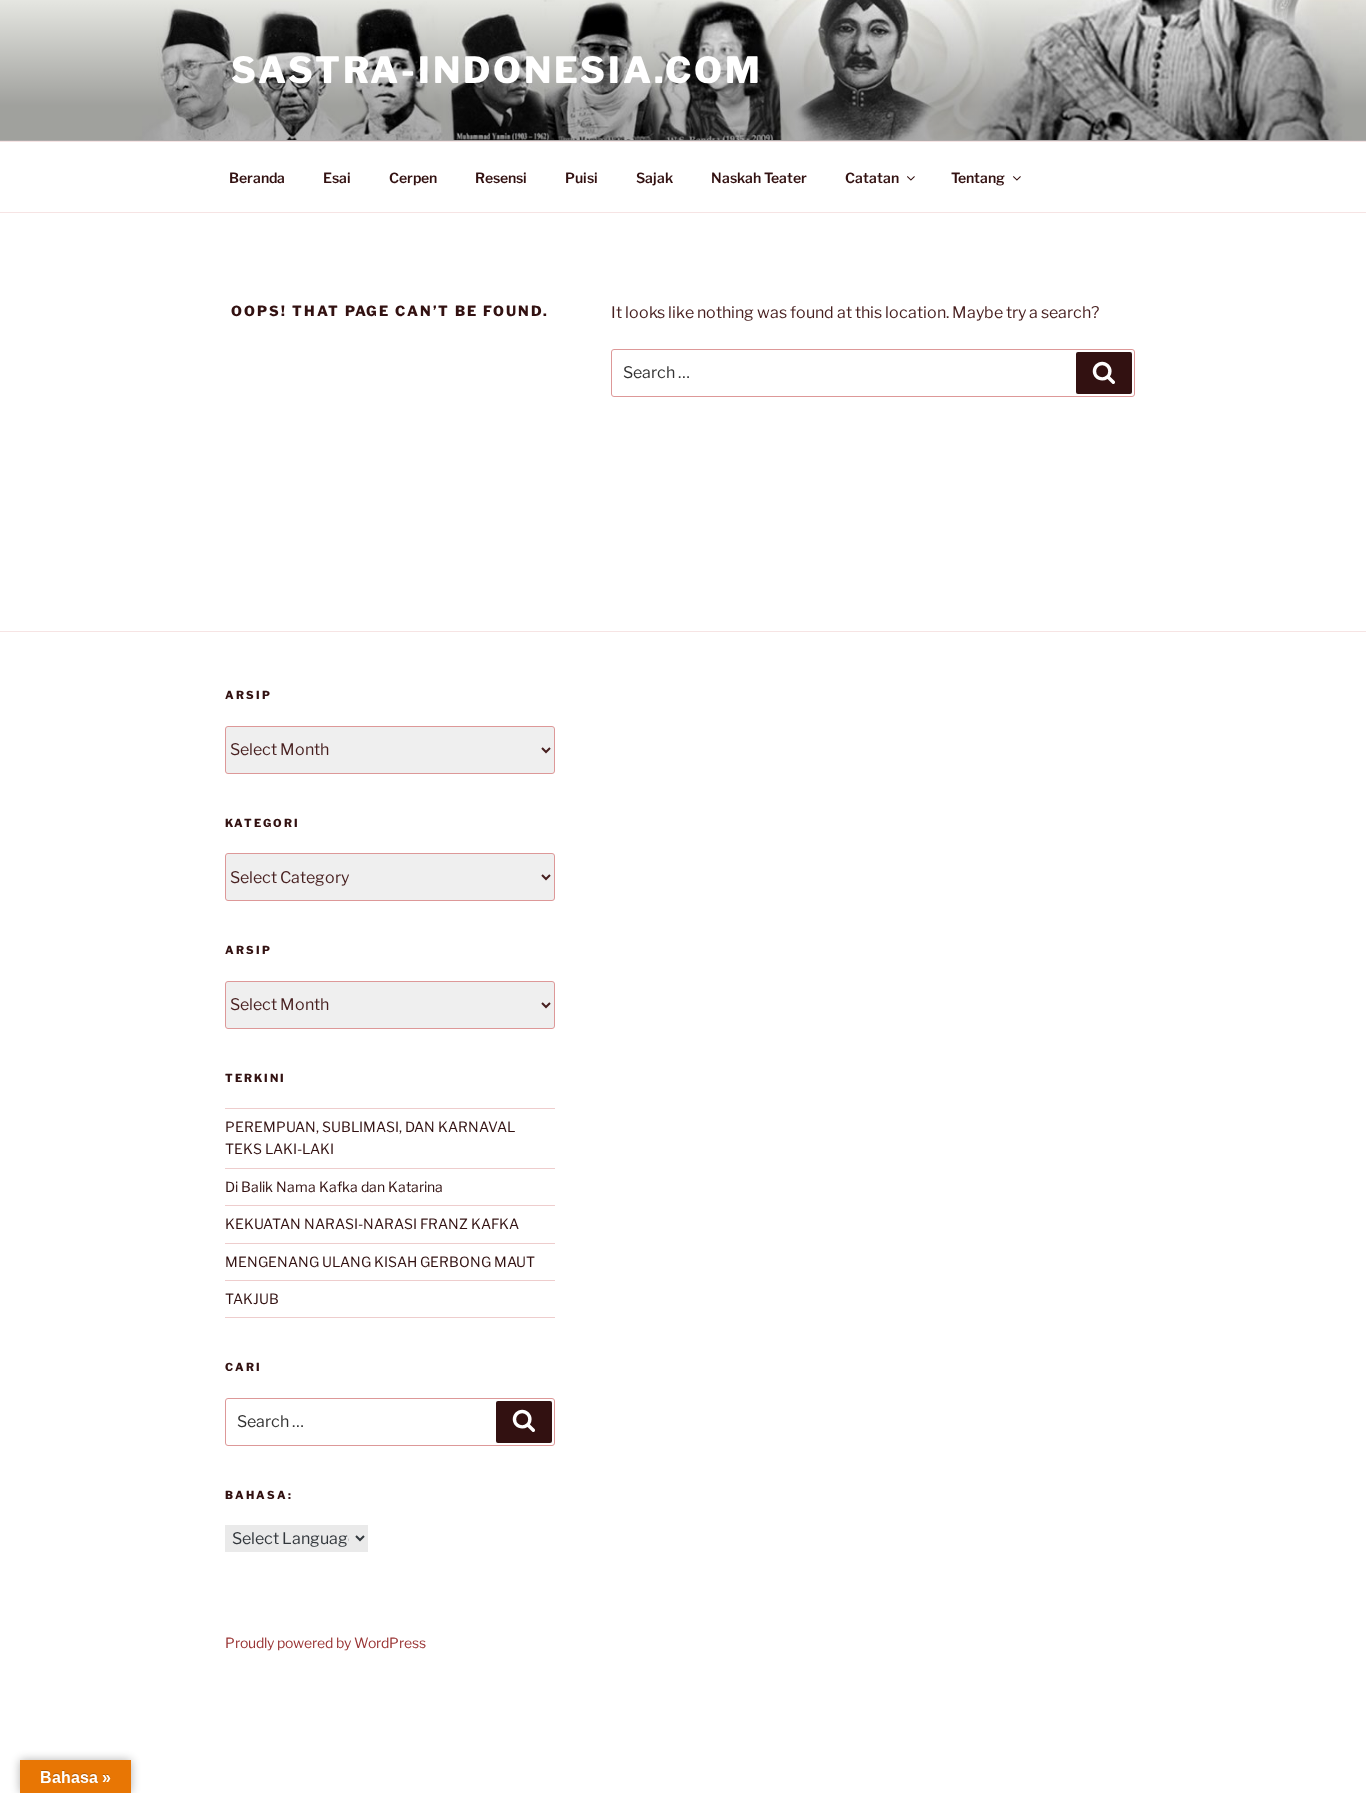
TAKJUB (252, 1298)
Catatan (872, 177)
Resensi (501, 177)
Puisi (581, 177)
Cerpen (413, 177)
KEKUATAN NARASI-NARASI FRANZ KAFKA (372, 1223)
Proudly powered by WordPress (325, 1642)
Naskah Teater (759, 177)
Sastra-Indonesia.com (497, 70)
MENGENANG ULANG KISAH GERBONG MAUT (380, 1261)
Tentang (978, 177)
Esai (337, 177)
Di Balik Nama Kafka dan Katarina (334, 1186)
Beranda (257, 177)
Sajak (654, 177)
